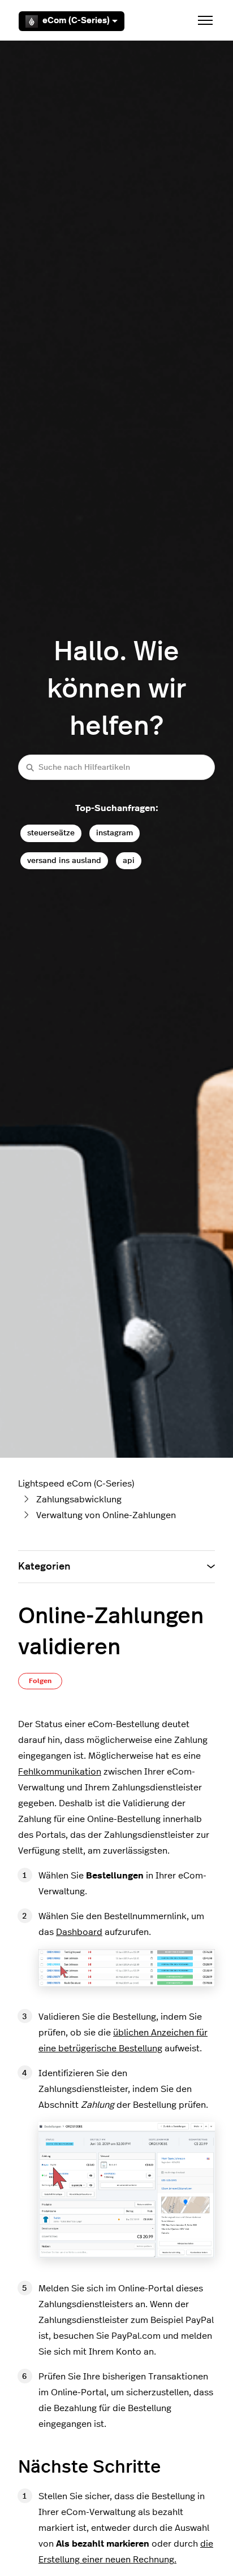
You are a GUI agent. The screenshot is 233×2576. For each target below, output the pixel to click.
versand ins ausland (64, 860)
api (129, 860)
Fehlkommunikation (60, 1772)
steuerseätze (51, 833)
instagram (115, 833)
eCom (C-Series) (76, 21)
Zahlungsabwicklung (79, 1500)
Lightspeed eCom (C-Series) (76, 1484)
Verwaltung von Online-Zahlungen (106, 1515)
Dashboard (79, 1932)
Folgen (40, 1681)
